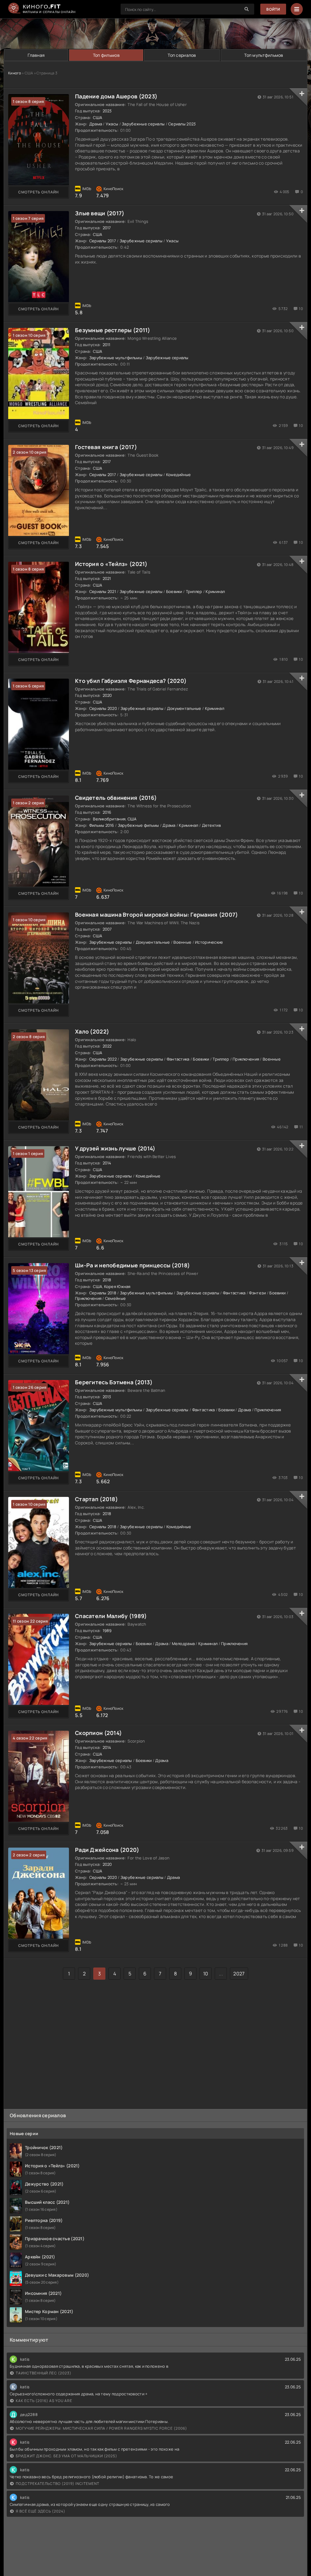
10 (206, 1974)
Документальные (184, 708)
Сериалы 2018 (103, 1293)
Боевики (174, 591)
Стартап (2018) (96, 1499)
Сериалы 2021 (103, 591)
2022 (107, 1046)
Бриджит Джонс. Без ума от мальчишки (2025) (67, 2456)
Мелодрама (183, 1644)
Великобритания (109, 819)
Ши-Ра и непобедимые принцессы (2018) (132, 1265)
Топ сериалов (182, 55)
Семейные (115, 1298)
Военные (182, 942)
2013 (107, 1397)
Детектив (211, 825)
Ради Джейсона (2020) (107, 1850)
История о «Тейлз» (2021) (111, 564)
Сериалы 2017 (103, 241)
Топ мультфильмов (264, 55)
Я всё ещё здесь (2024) (41, 2511)
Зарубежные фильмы (138, 825)
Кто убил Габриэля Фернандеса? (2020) (131, 681)
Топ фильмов (106, 55)
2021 (107, 578)
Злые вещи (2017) (100, 213)
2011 (107, 345)
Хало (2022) (92, 1031)
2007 (107, 929)
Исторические (209, 942)
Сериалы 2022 (103, 1059)
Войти (273, 9)
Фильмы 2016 (102, 825)
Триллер (194, 591)
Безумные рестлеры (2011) (113, 330)
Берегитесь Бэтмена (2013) (114, 1382)
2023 (107, 111)
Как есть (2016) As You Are (44, 2401)
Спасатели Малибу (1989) (111, 1616)
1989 (107, 1630)
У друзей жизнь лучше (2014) (115, 1148)
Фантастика (178, 1059)
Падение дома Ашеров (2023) (116, 96)
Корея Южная (117, 1286)
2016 (107, 812)
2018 (107, 1280)
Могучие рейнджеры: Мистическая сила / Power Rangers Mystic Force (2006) (101, 2428)
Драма (96, 124)
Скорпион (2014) (98, 1733)
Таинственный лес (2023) (44, 2373)
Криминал (215, 591)
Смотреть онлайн (39, 192)
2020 (107, 695)
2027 (239, 1974)
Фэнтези (257, 1293)
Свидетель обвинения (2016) (116, 798)
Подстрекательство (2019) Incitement (58, 2484)
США (97, 118)
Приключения (246, 1059)
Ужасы (112, 124)
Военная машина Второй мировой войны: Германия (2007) (157, 915)
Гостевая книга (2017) (106, 447)
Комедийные (179, 475)
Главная (36, 55)
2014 (107, 1163)
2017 (107, 228)
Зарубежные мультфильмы (116, 358)
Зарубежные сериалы (143, 124)
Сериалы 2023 (182, 124)
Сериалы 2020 (103, 708)
